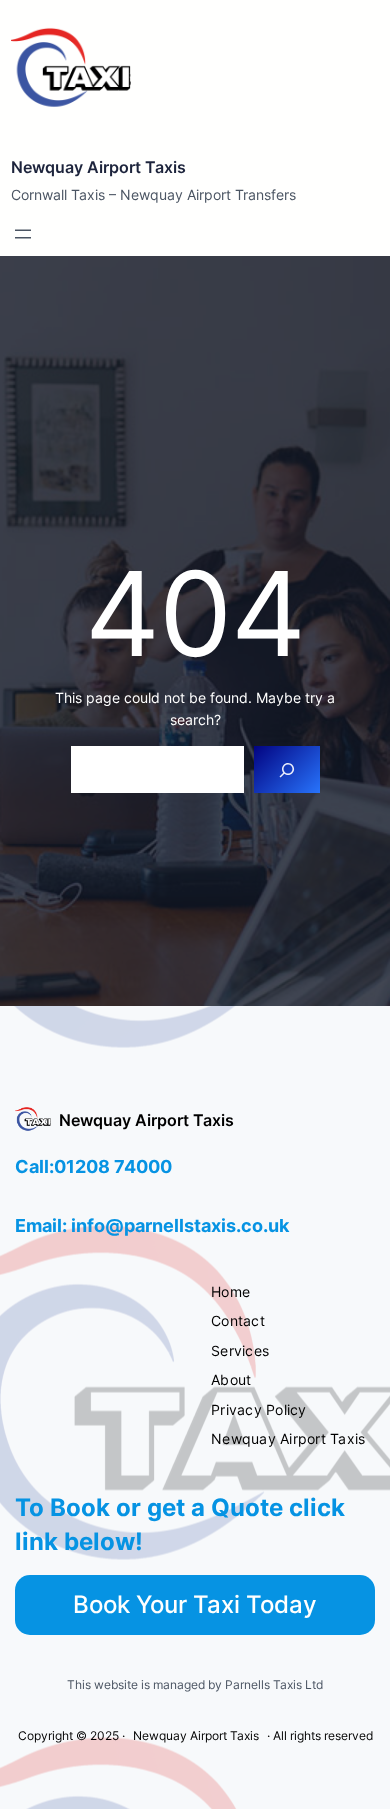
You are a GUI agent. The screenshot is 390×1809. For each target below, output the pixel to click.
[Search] (286, 769)
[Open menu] (23, 234)
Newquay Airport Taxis (98, 167)
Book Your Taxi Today (195, 1604)
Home (230, 1291)
